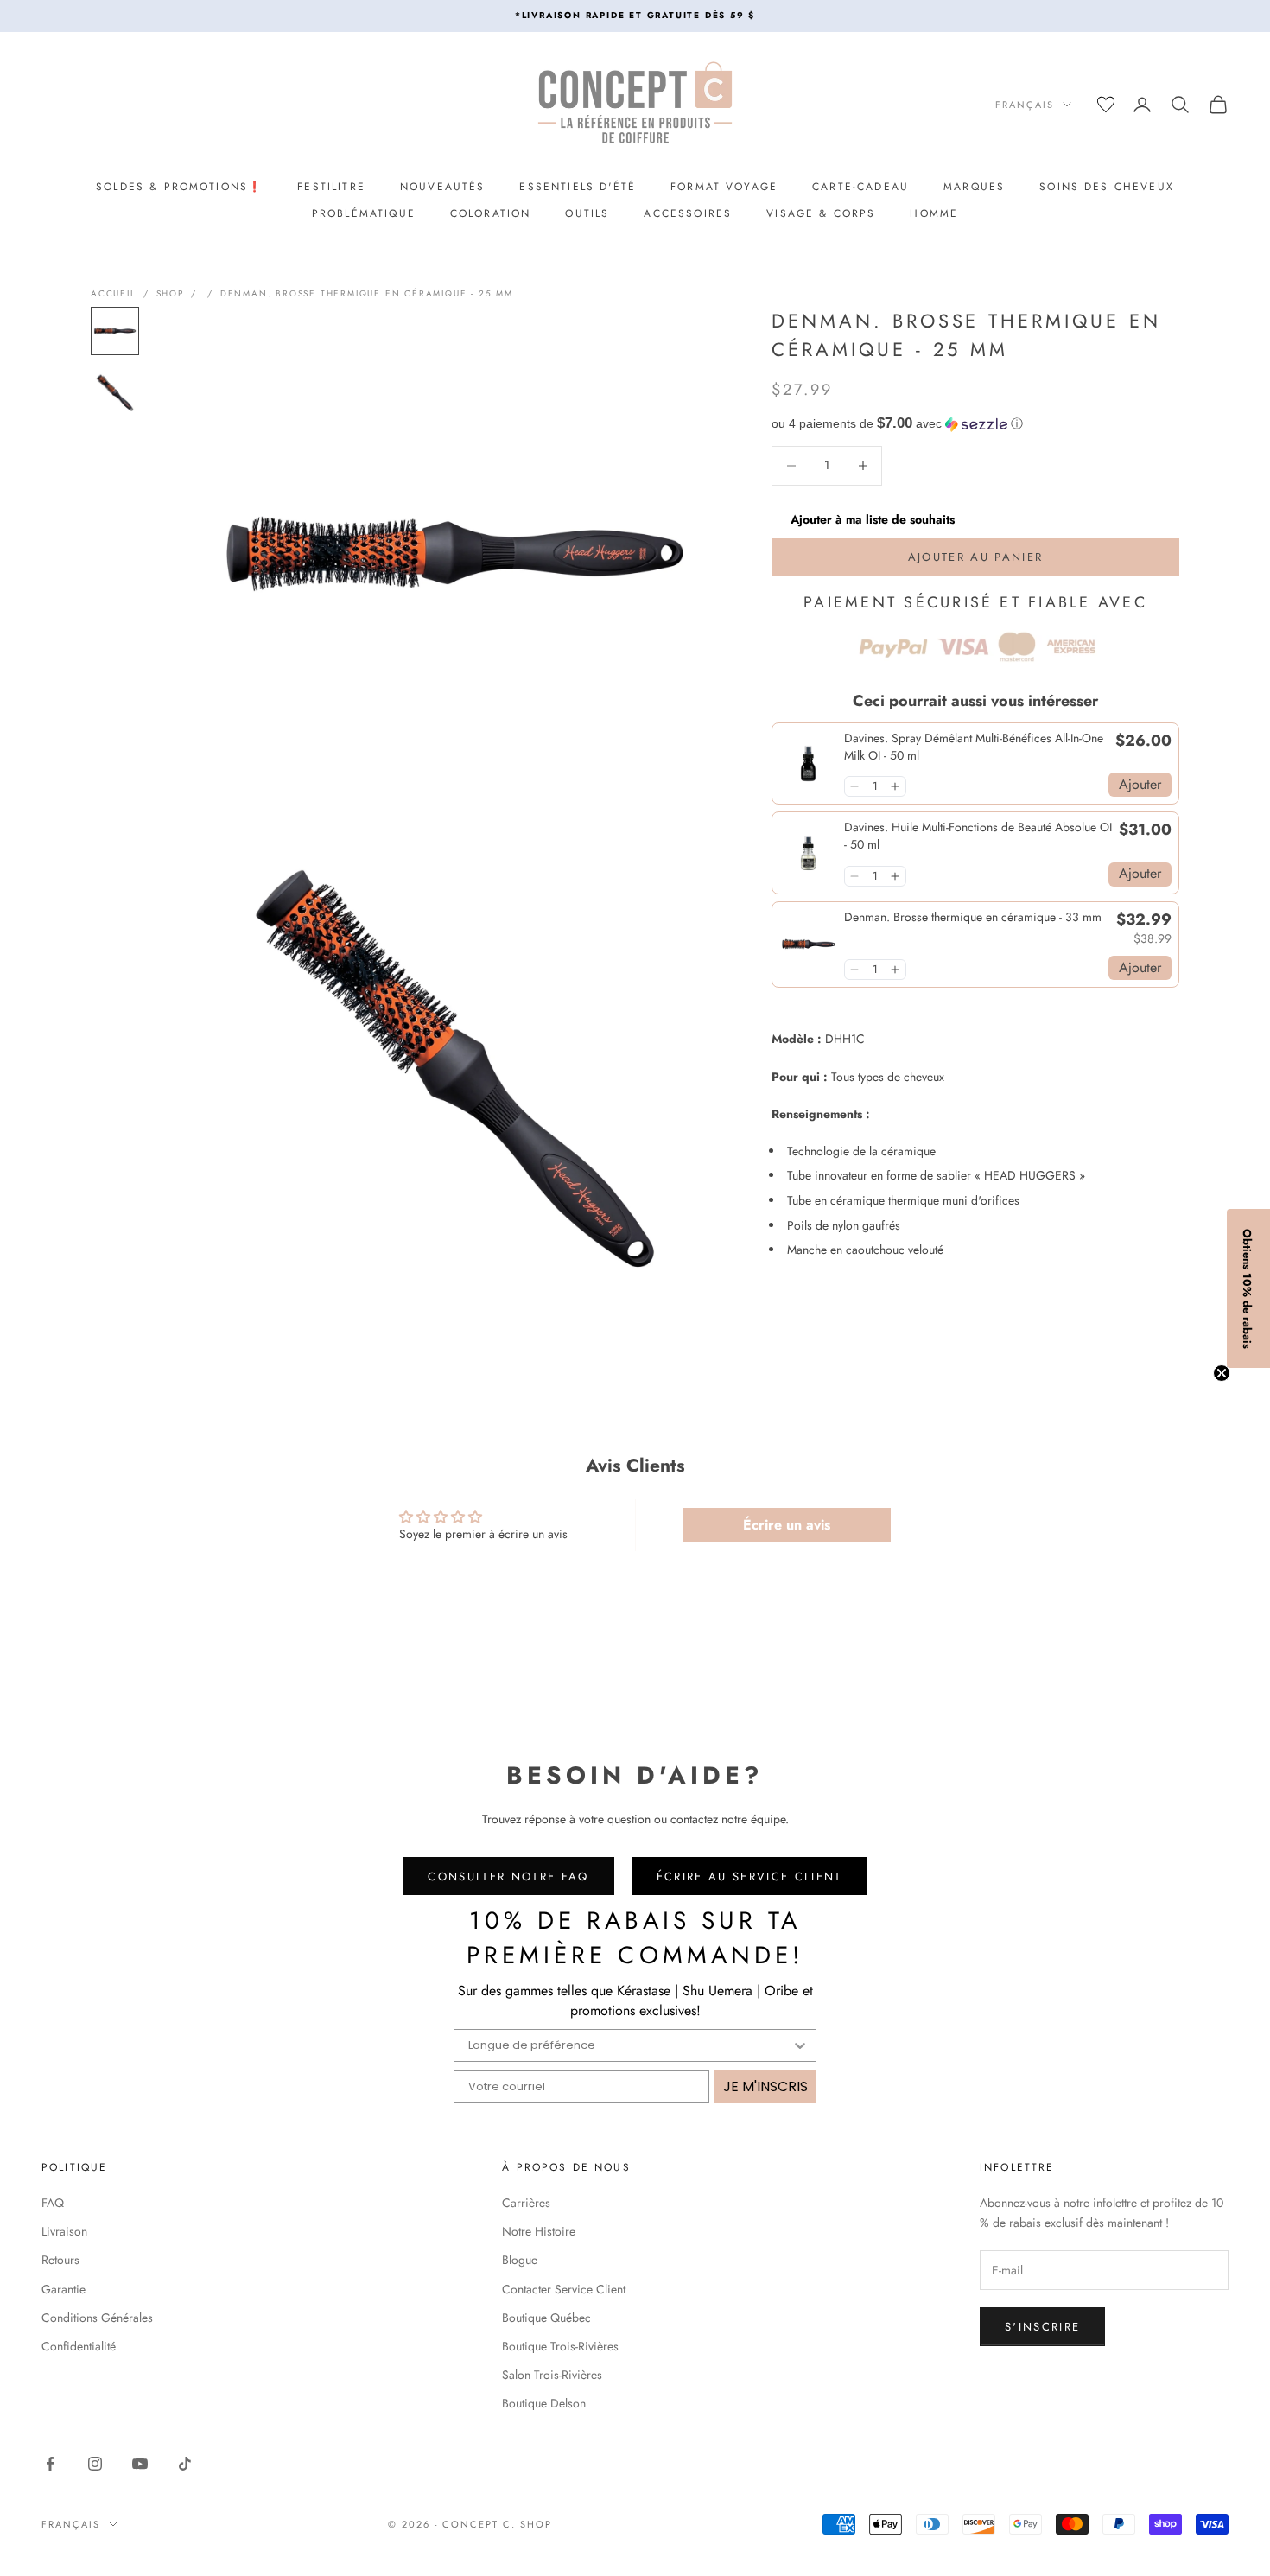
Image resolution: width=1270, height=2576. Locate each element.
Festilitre (331, 187)
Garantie (63, 2289)
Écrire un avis (787, 1525)
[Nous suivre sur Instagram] (95, 2464)
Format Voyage (724, 187)
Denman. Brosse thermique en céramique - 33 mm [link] (973, 917)
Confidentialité (79, 2346)
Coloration (491, 213)
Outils (587, 213)
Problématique (364, 213)
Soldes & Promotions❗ (179, 187)
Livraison (64, 2231)
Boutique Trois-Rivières (560, 2346)
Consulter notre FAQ (508, 1876)
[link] (808, 763)
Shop (170, 293)
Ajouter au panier (976, 557)
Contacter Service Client (564, 2289)
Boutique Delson (544, 2403)
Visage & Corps (821, 213)
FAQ (53, 2203)
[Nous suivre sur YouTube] (140, 2464)
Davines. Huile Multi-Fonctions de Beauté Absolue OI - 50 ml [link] (978, 836)
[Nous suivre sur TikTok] (185, 2464)
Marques (974, 187)
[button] (975, 424)
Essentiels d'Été (578, 187)
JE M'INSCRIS (765, 2086)
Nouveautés (443, 187)
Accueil (114, 293)
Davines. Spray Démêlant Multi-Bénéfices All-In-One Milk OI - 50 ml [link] (974, 747)
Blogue (520, 2260)
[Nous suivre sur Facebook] (50, 2464)
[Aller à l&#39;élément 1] (115, 331)
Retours (60, 2260)
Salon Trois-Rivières (552, 2375)
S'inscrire (1042, 2327)
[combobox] (630, 2045)
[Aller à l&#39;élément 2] (115, 393)
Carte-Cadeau (860, 187)
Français (1025, 105)
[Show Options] (800, 2045)
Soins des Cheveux (1107, 187)
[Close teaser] (1222, 1373)
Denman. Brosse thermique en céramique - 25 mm (367, 293)
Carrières (526, 2203)
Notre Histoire (539, 2231)
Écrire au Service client (749, 1876)
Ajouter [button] (1140, 784)
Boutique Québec (546, 2318)
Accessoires (688, 213)
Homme (934, 213)
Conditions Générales (97, 2318)
